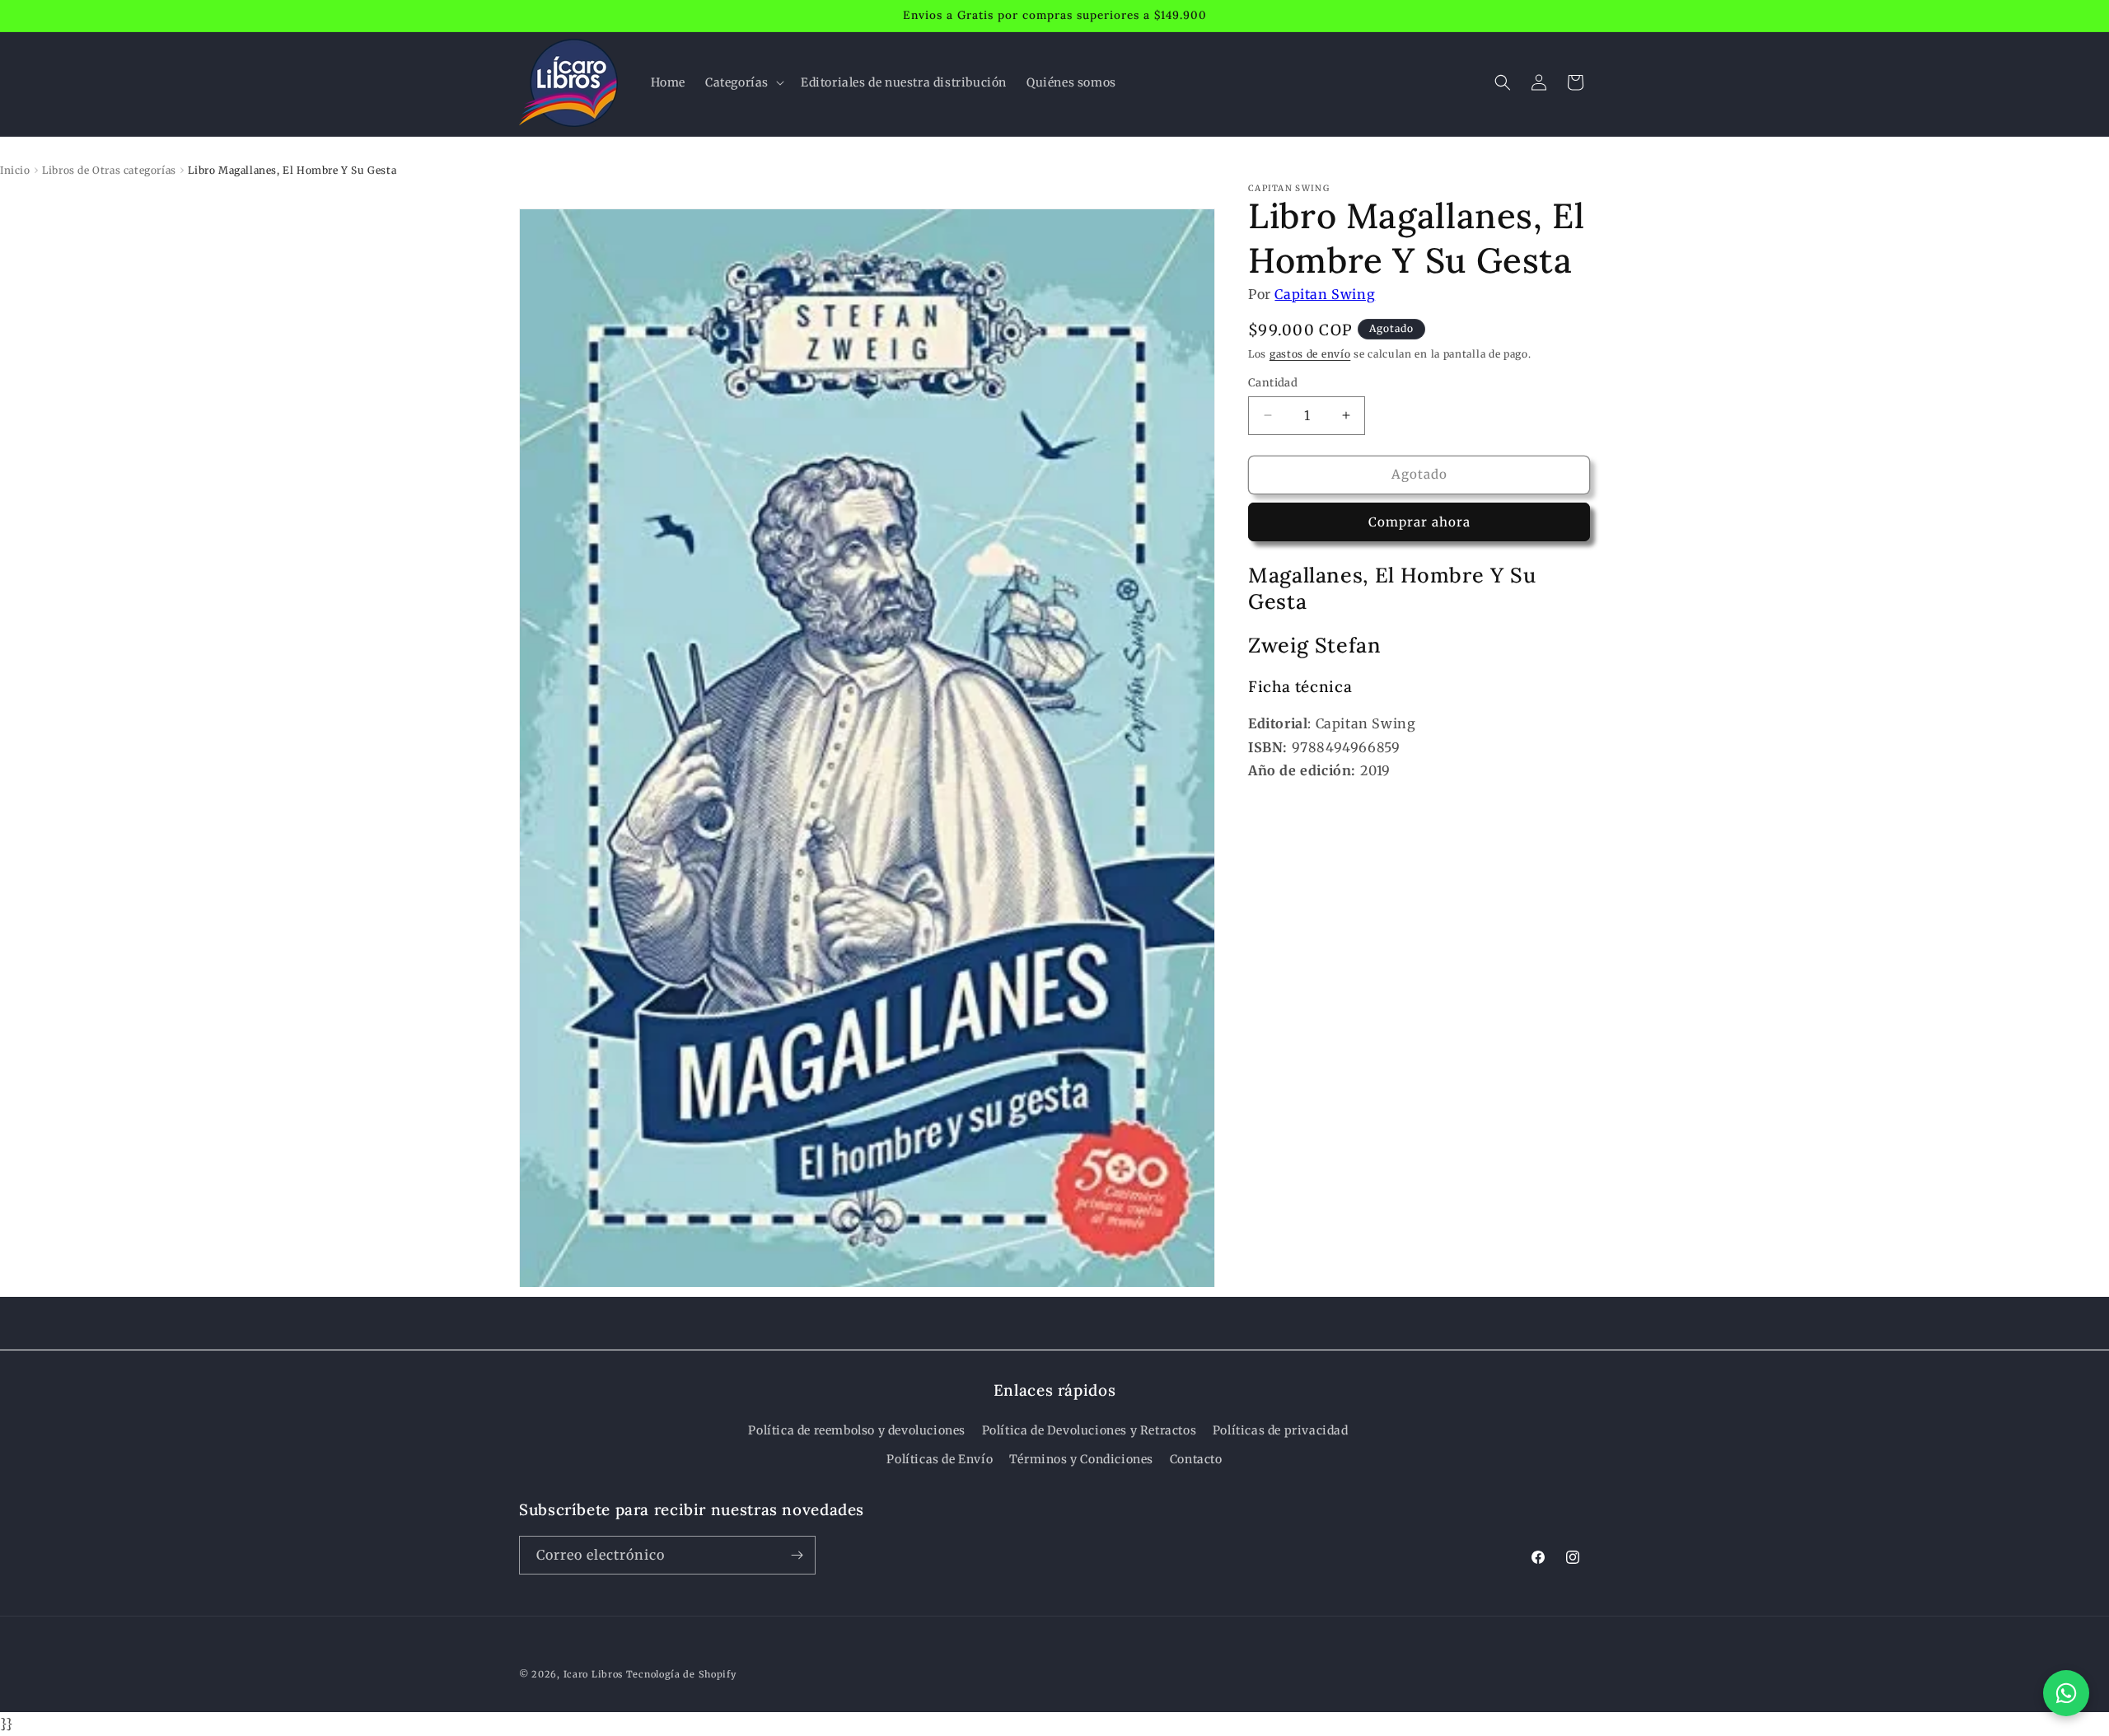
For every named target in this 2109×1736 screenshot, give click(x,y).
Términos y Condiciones (1081, 1459)
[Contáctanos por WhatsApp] (2066, 1693)
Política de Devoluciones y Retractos (1090, 1430)
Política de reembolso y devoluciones (857, 1430)
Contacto (1196, 1459)
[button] (743, 82)
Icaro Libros (593, 1674)
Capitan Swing (1325, 294)
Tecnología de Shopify (681, 1674)
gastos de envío (1310, 354)
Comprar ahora (1419, 522)
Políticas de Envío (940, 1459)
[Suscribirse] (797, 1555)
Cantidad (1273, 383)
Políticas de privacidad (1281, 1430)
